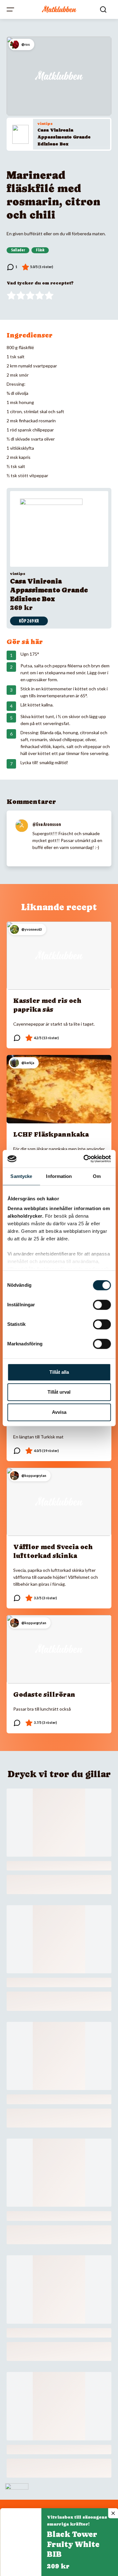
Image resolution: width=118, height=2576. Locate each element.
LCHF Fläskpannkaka (51, 1134)
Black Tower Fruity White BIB (73, 2544)
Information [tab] (59, 1176)
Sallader (18, 250)
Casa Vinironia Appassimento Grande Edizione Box (64, 137)
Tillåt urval (59, 1392)
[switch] (102, 1305)
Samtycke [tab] (21, 1176)
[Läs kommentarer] (12, 267)
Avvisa (59, 1412)
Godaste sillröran (44, 1695)
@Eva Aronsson (47, 824)
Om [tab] (97, 1176)
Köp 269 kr (29, 621)
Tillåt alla (59, 1372)
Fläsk (40, 250)
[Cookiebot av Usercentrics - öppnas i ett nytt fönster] (84, 1159)
